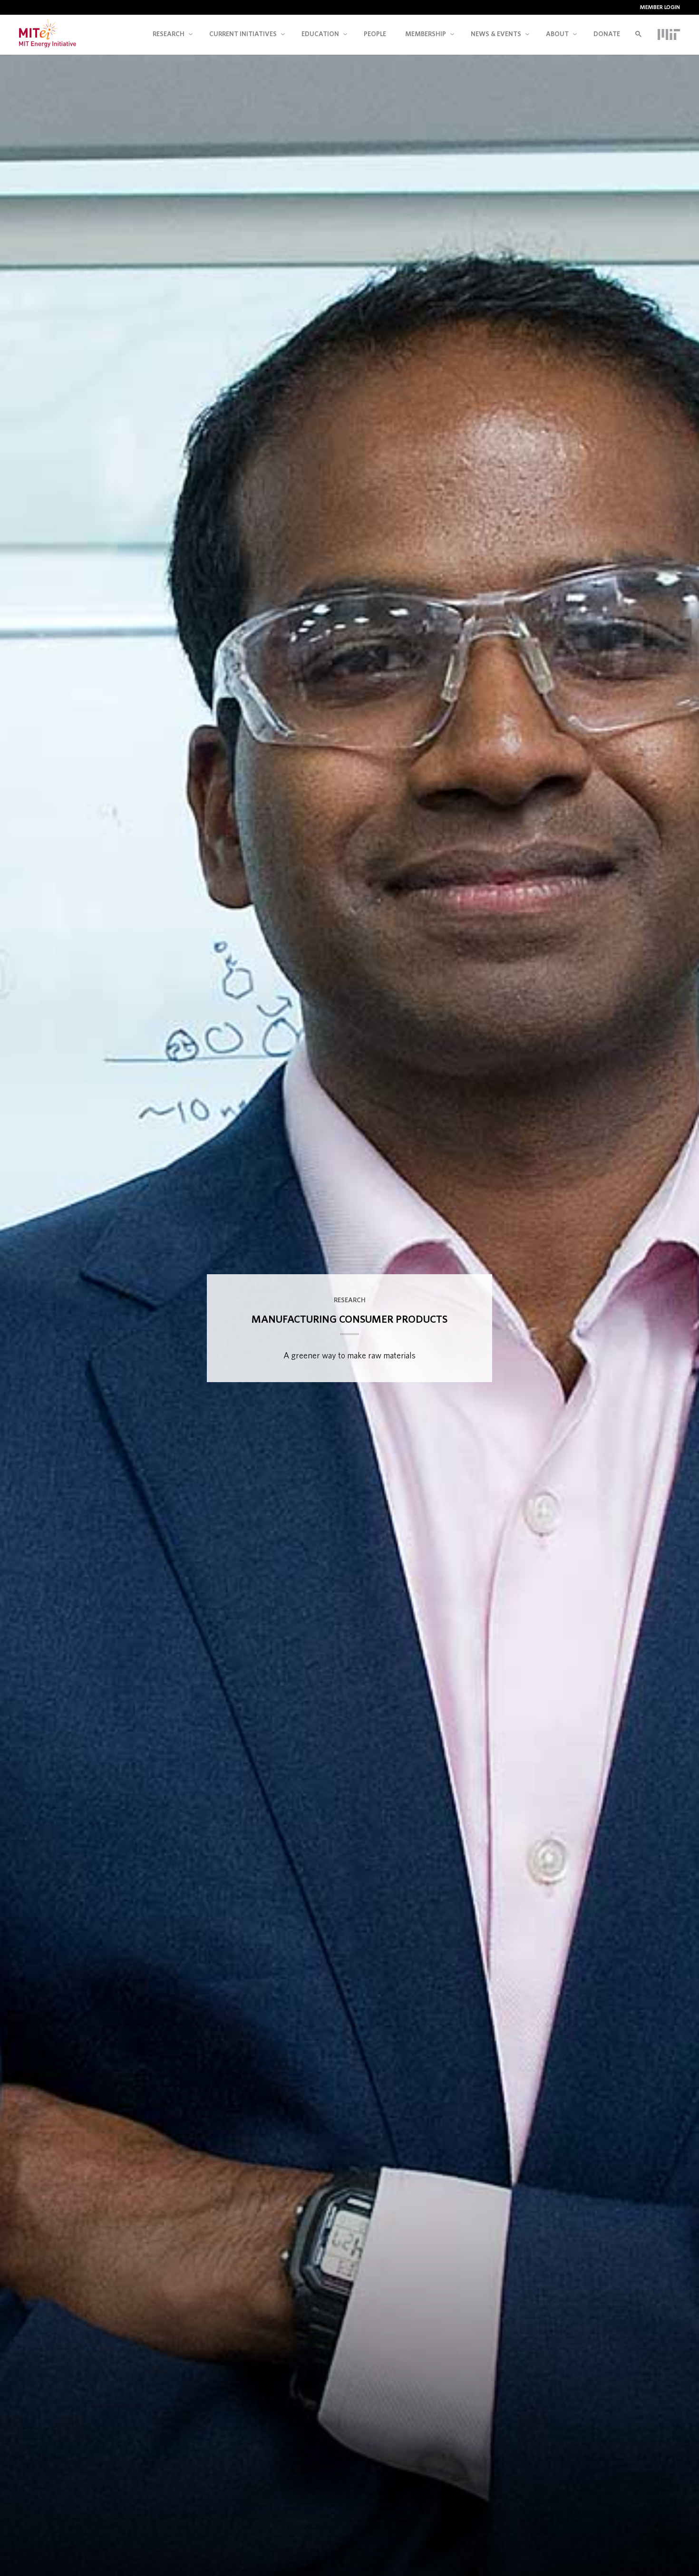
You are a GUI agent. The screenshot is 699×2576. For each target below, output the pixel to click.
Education (320, 34)
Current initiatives (243, 34)
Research (169, 34)
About (557, 34)
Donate (607, 34)
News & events (496, 34)
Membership (426, 34)
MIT (669, 34)
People (375, 34)
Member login (660, 7)
